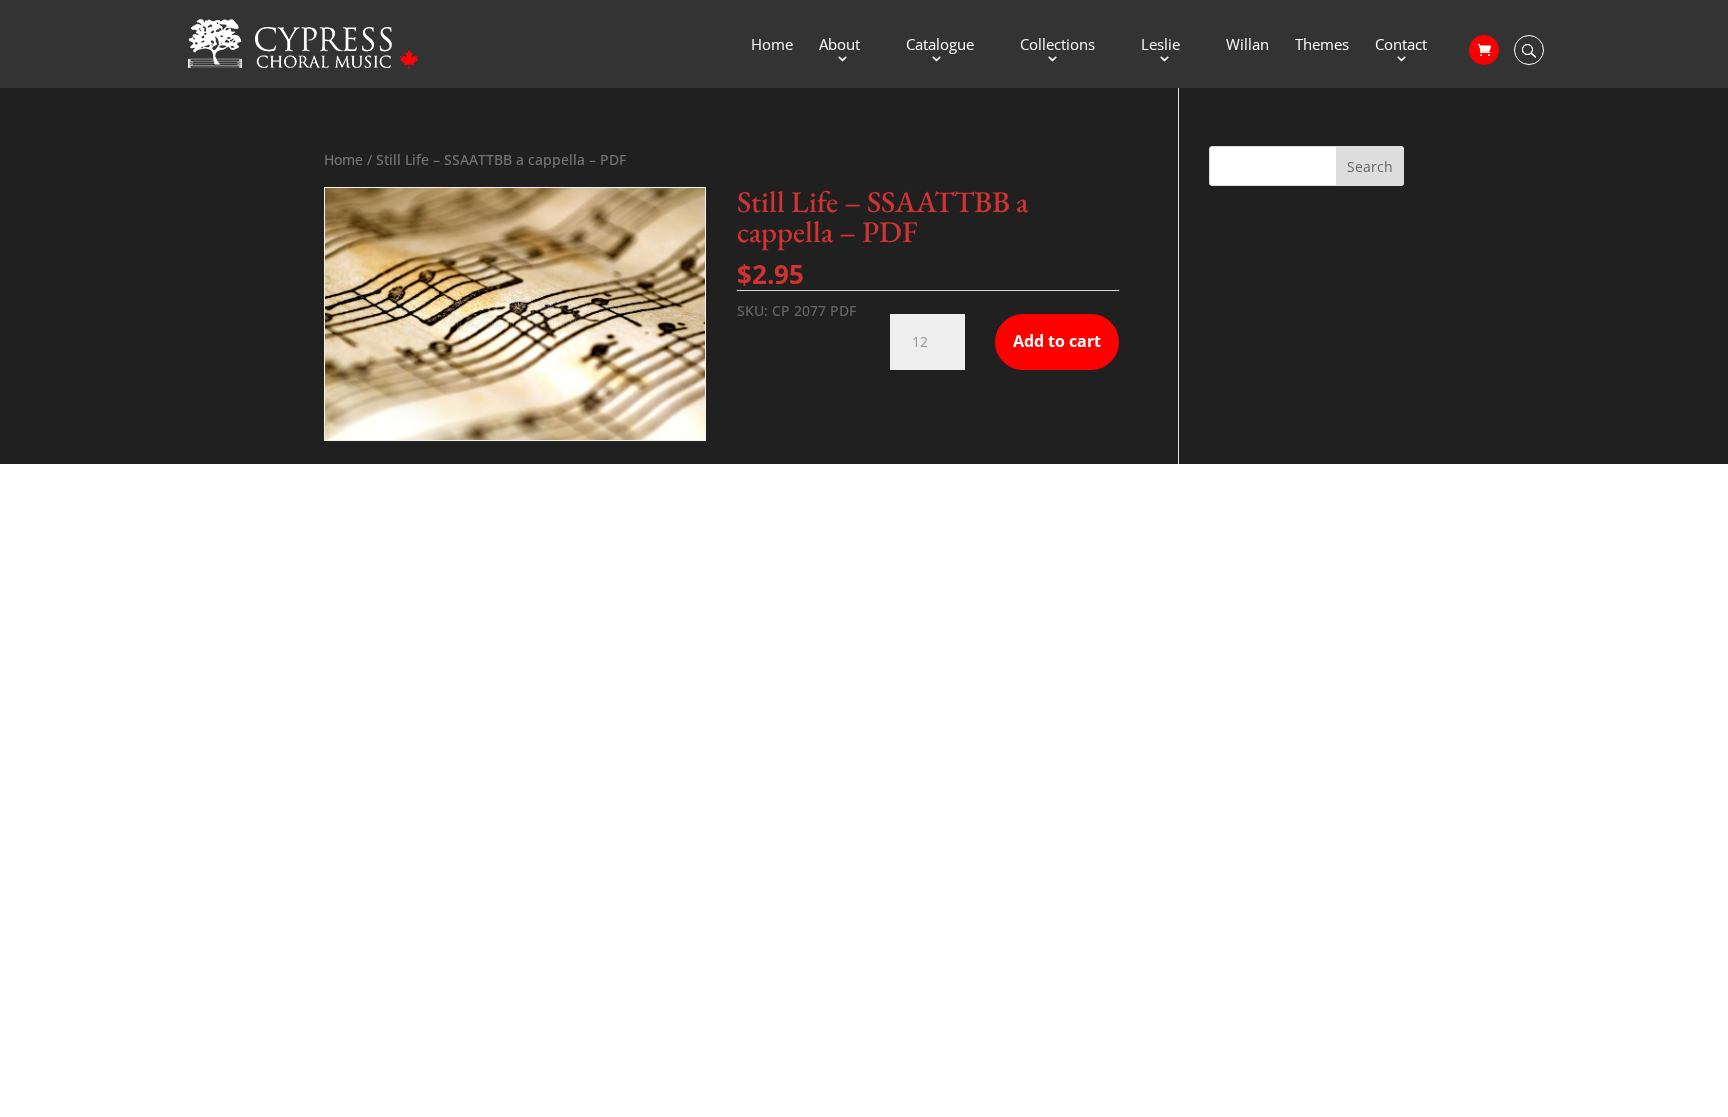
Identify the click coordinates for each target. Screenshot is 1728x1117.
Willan (1247, 45)
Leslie (1160, 45)
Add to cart (1057, 341)
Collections (1057, 45)
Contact (1401, 45)
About (839, 45)
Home (772, 45)
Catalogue (940, 45)
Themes (1322, 45)
